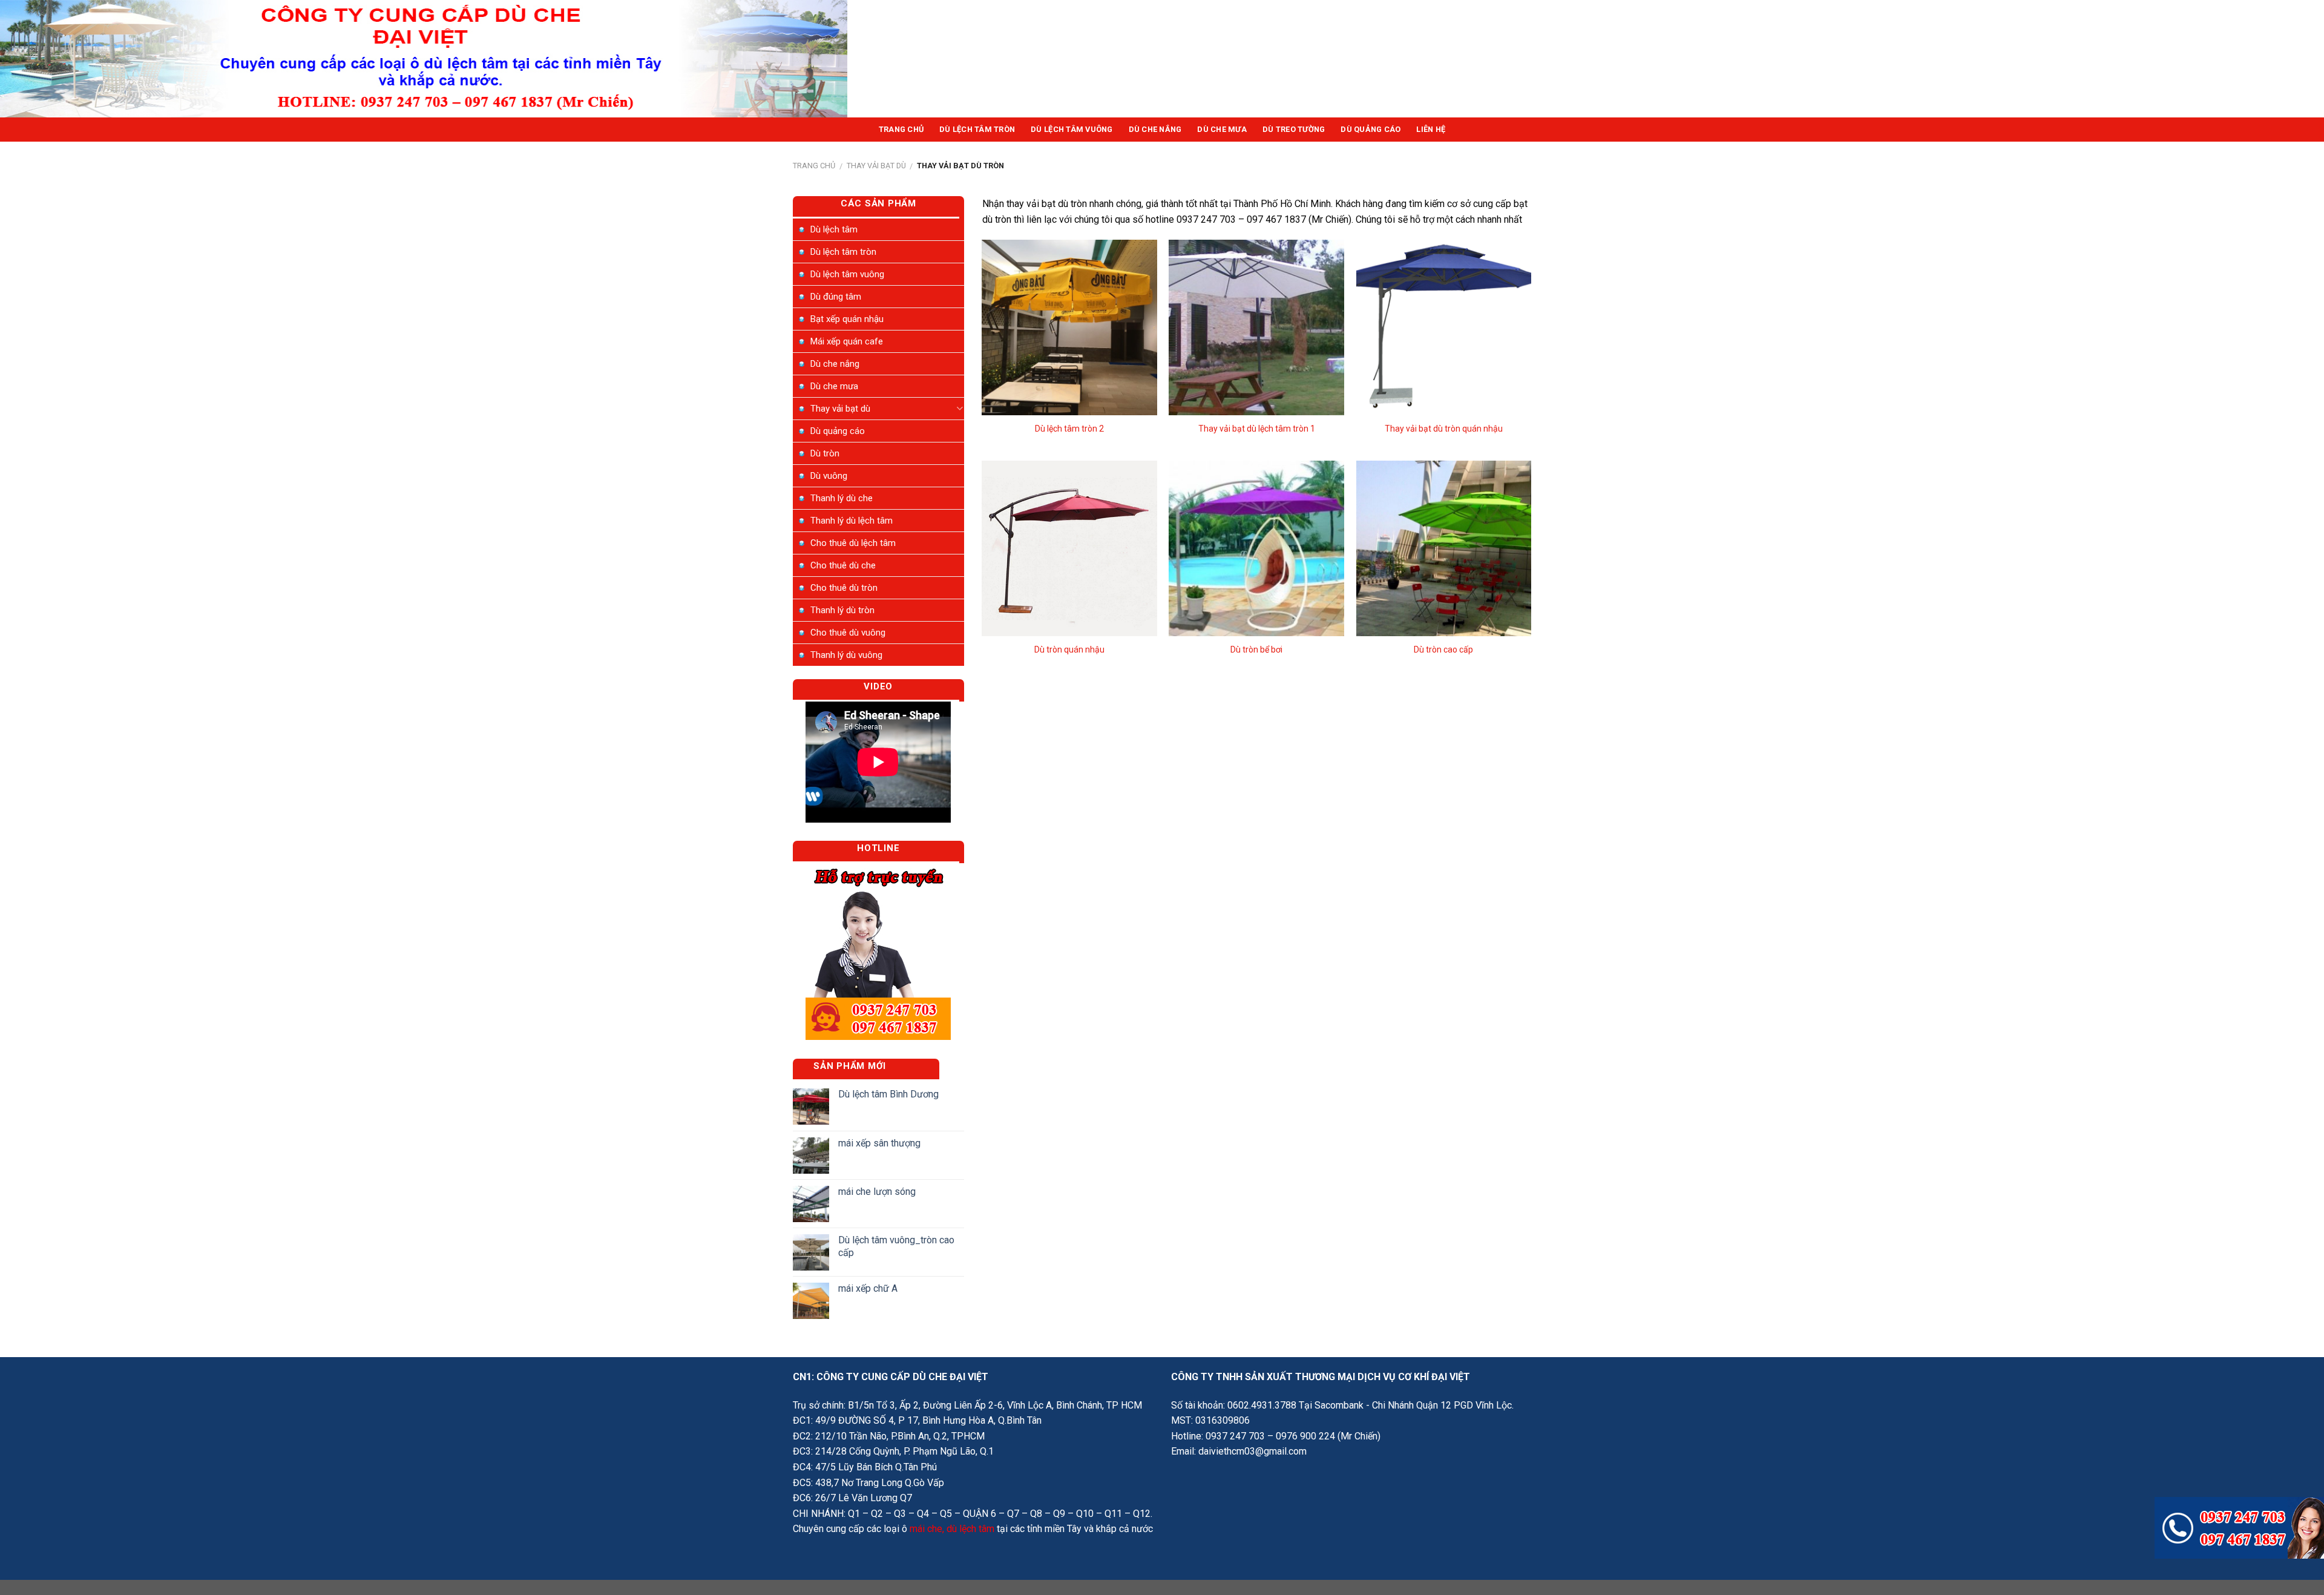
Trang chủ (814, 166)
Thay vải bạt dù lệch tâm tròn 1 (1257, 429)
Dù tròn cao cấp (1443, 650)
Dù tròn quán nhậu (1069, 650)
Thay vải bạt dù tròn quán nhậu (1444, 429)
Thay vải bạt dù (876, 166)
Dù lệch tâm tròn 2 (1069, 429)
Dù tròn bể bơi (1256, 650)
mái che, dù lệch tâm (952, 1529)
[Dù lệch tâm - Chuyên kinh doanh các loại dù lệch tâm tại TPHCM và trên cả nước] (424, 59)
